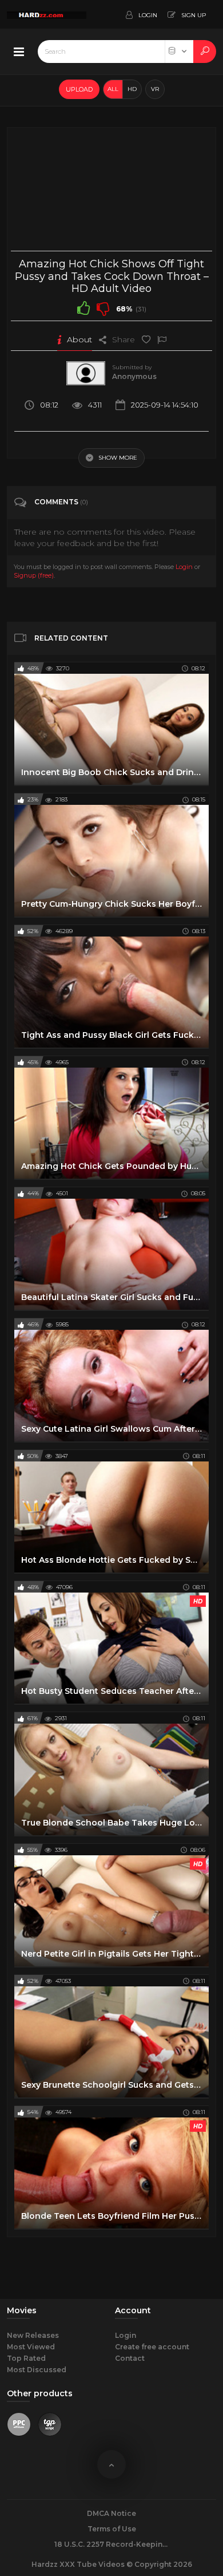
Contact (130, 2358)
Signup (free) (34, 575)
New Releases (33, 2335)
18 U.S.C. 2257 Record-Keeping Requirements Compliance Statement (111, 2544)
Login (184, 567)
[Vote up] (83, 308)
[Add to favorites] (146, 339)
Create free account (152, 2347)
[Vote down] (103, 308)
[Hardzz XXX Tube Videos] (47, 14)
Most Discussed (37, 2370)
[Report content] (162, 339)
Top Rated (26, 2358)
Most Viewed (31, 2347)
